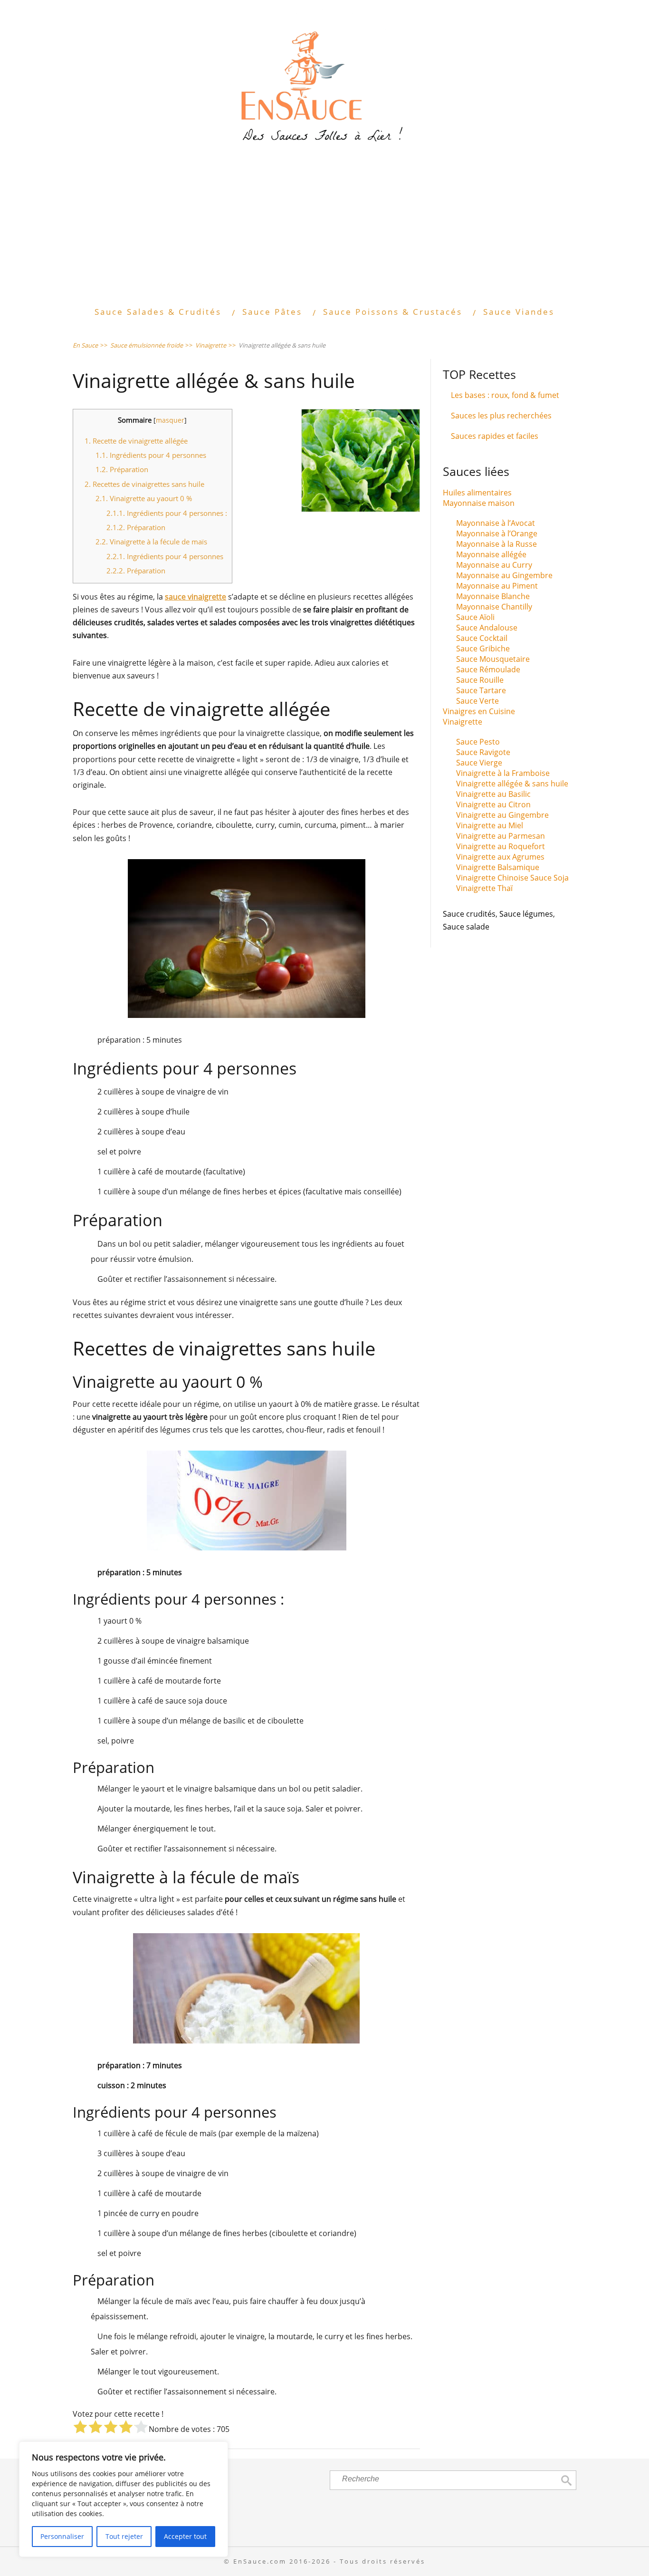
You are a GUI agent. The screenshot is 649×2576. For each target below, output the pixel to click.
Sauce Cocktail (482, 638)
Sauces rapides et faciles (495, 436)
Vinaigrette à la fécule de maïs (151, 542)
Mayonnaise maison (479, 503)
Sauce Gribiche (483, 649)
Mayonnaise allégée (491, 554)
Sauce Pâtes (272, 312)
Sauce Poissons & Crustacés (393, 312)
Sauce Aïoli (475, 617)
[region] (124, 2499)
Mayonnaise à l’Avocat (496, 523)
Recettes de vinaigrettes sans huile (144, 484)
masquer (170, 420)
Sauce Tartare (481, 690)
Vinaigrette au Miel (490, 825)
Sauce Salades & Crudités (158, 312)
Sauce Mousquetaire (493, 659)
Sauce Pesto (478, 742)
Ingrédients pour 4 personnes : (167, 513)
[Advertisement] (324, 232)
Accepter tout (185, 2536)
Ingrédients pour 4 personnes (151, 455)
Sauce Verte (477, 701)
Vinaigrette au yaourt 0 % (144, 498)
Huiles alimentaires (477, 493)
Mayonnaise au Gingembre (504, 575)
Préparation (122, 469)
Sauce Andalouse (487, 628)
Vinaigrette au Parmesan (501, 836)
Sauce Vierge (479, 763)
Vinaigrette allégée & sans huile (512, 784)
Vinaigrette (463, 722)
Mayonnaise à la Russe (496, 544)
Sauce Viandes (519, 312)
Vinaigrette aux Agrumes (500, 857)
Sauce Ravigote (483, 752)
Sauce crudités (469, 914)
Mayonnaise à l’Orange (497, 533)
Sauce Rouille (480, 680)
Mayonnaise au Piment (497, 586)
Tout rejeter (124, 2536)
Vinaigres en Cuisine (479, 711)
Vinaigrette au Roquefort (501, 846)
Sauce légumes (526, 914)
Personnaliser (62, 2536)
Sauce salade (466, 927)
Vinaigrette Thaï (484, 888)
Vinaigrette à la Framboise (503, 773)
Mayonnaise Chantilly (494, 607)
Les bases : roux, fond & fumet (505, 395)
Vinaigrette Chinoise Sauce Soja (512, 878)
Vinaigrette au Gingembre (502, 815)
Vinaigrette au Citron (493, 804)
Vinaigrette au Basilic (493, 794)
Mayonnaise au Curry (494, 565)
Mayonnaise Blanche (493, 596)
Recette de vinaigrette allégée (136, 441)
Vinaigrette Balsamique (498, 867)
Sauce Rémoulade (488, 669)
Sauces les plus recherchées (501, 416)
